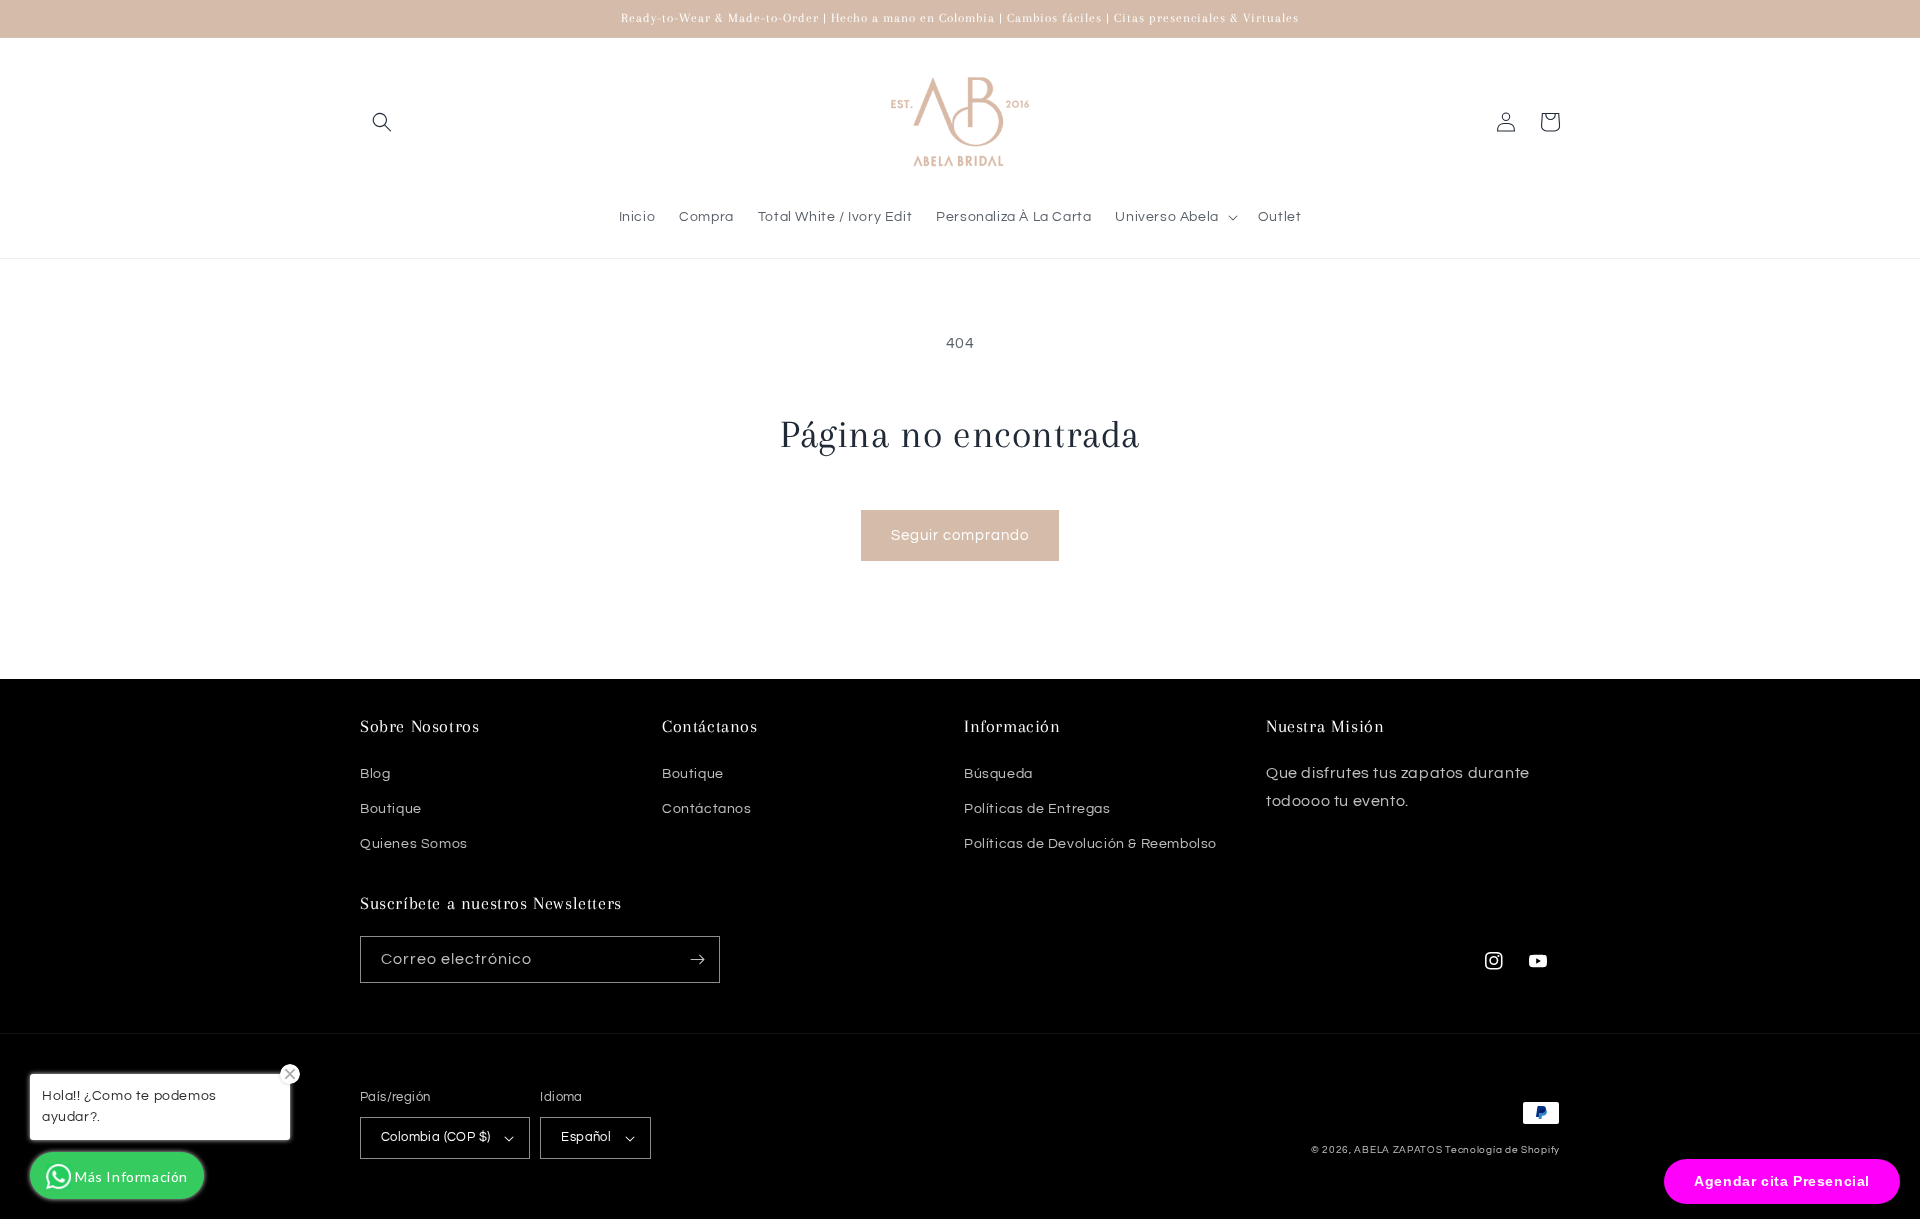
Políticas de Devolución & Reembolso (1090, 844)
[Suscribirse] (697, 959)
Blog (375, 774)
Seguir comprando (960, 535)
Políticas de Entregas (1037, 809)
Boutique (391, 809)
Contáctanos (707, 809)
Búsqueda (998, 774)
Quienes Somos (414, 844)
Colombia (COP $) (435, 1137)
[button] (382, 122)
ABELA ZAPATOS (1399, 1150)
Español (586, 1137)
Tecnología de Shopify (1502, 1150)
